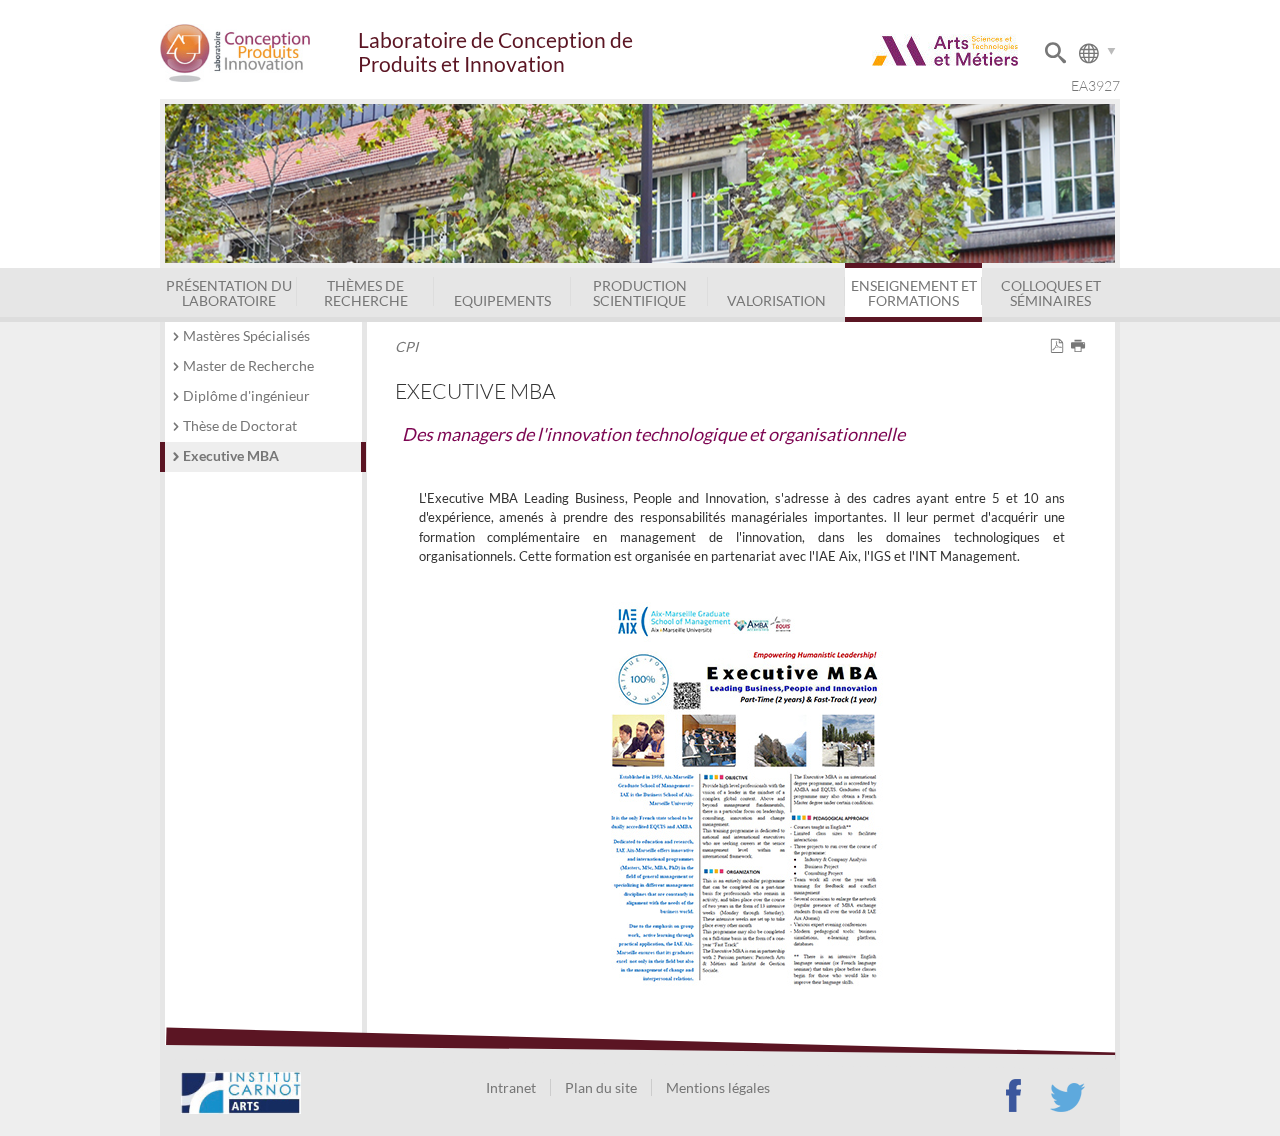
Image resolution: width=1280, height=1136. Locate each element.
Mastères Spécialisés (246, 335)
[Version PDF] (1060, 346)
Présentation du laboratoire (229, 292)
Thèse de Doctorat (240, 425)
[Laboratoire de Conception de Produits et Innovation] (258, 52)
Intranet (511, 1087)
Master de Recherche (248, 365)
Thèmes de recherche (366, 292)
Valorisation (776, 300)
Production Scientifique (640, 292)
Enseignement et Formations (914, 292)
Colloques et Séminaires (1051, 292)
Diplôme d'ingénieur (246, 395)
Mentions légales (718, 1087)
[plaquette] (742, 792)
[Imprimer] (1081, 346)
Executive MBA (231, 455)
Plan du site (601, 1087)
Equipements (502, 300)
